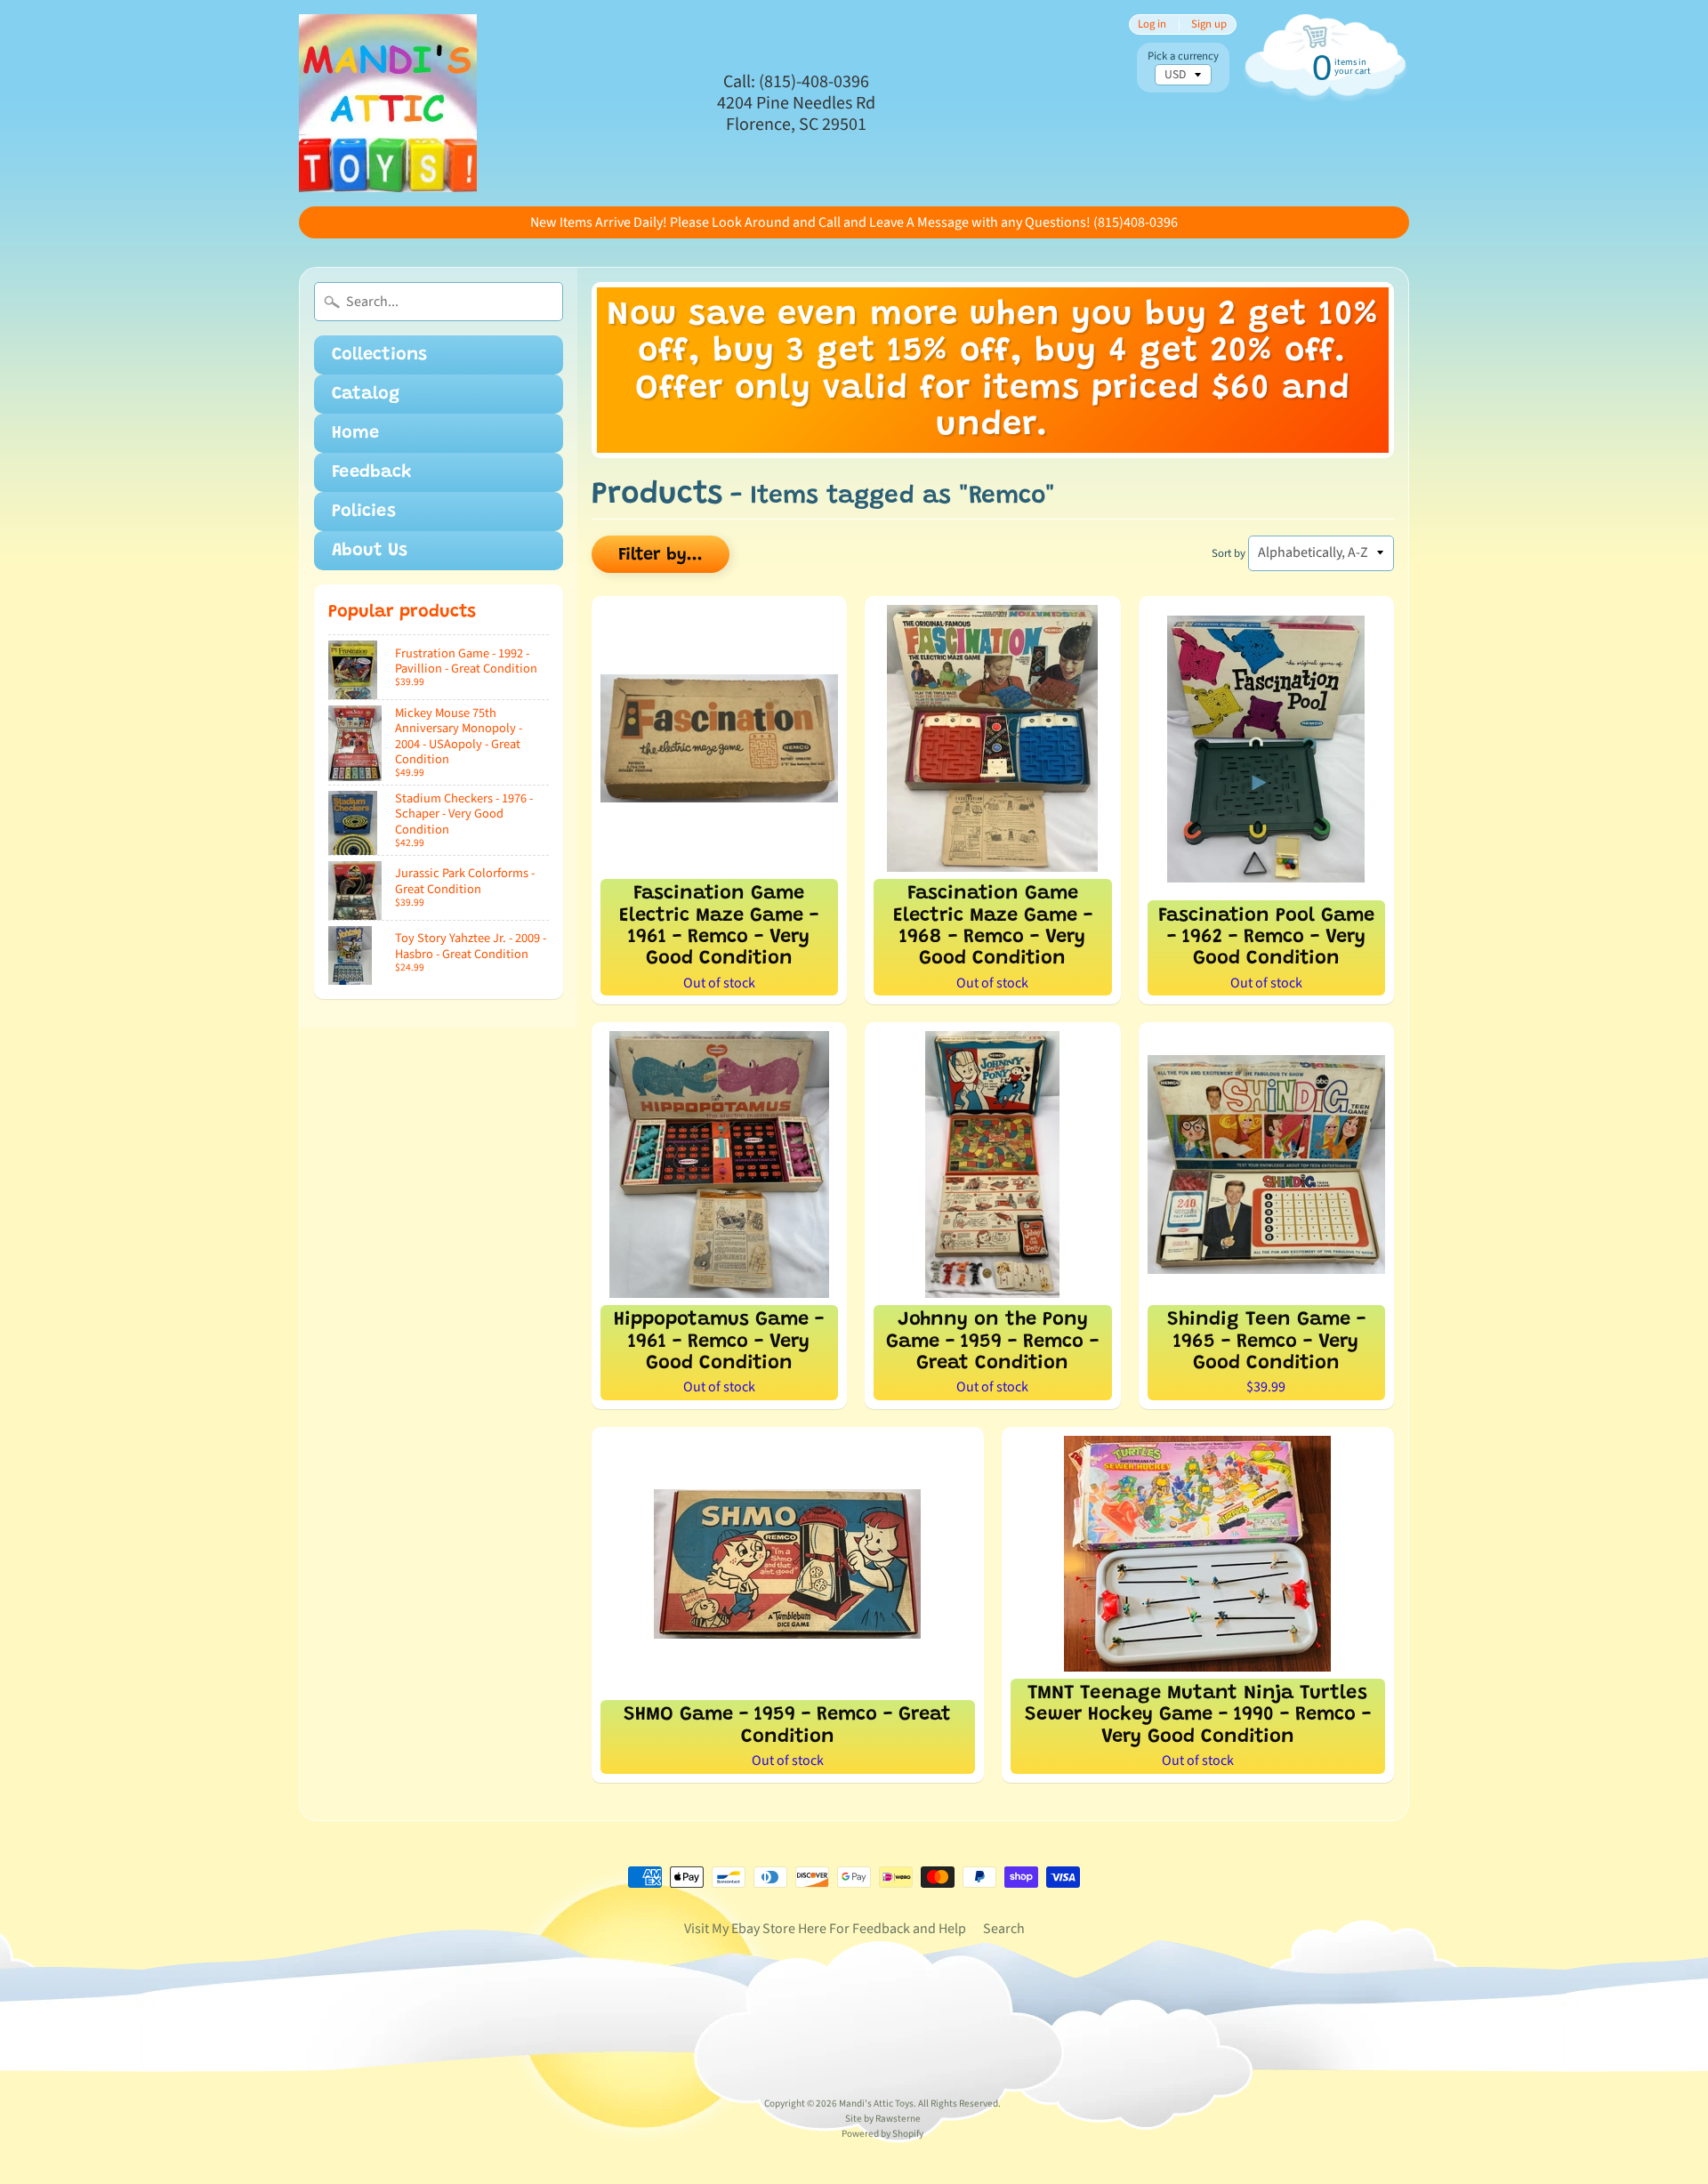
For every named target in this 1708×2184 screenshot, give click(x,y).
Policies (364, 512)
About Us (370, 551)
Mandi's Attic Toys (876, 2103)
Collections (379, 355)
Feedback (372, 472)
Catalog (366, 394)
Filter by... (661, 555)
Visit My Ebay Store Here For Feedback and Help (825, 1929)
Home (355, 433)
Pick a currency (1183, 56)
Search (1004, 1929)
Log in (1152, 24)
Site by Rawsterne (883, 2119)
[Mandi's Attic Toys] (388, 103)
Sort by (1229, 553)
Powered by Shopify (882, 2134)
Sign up (1209, 24)
